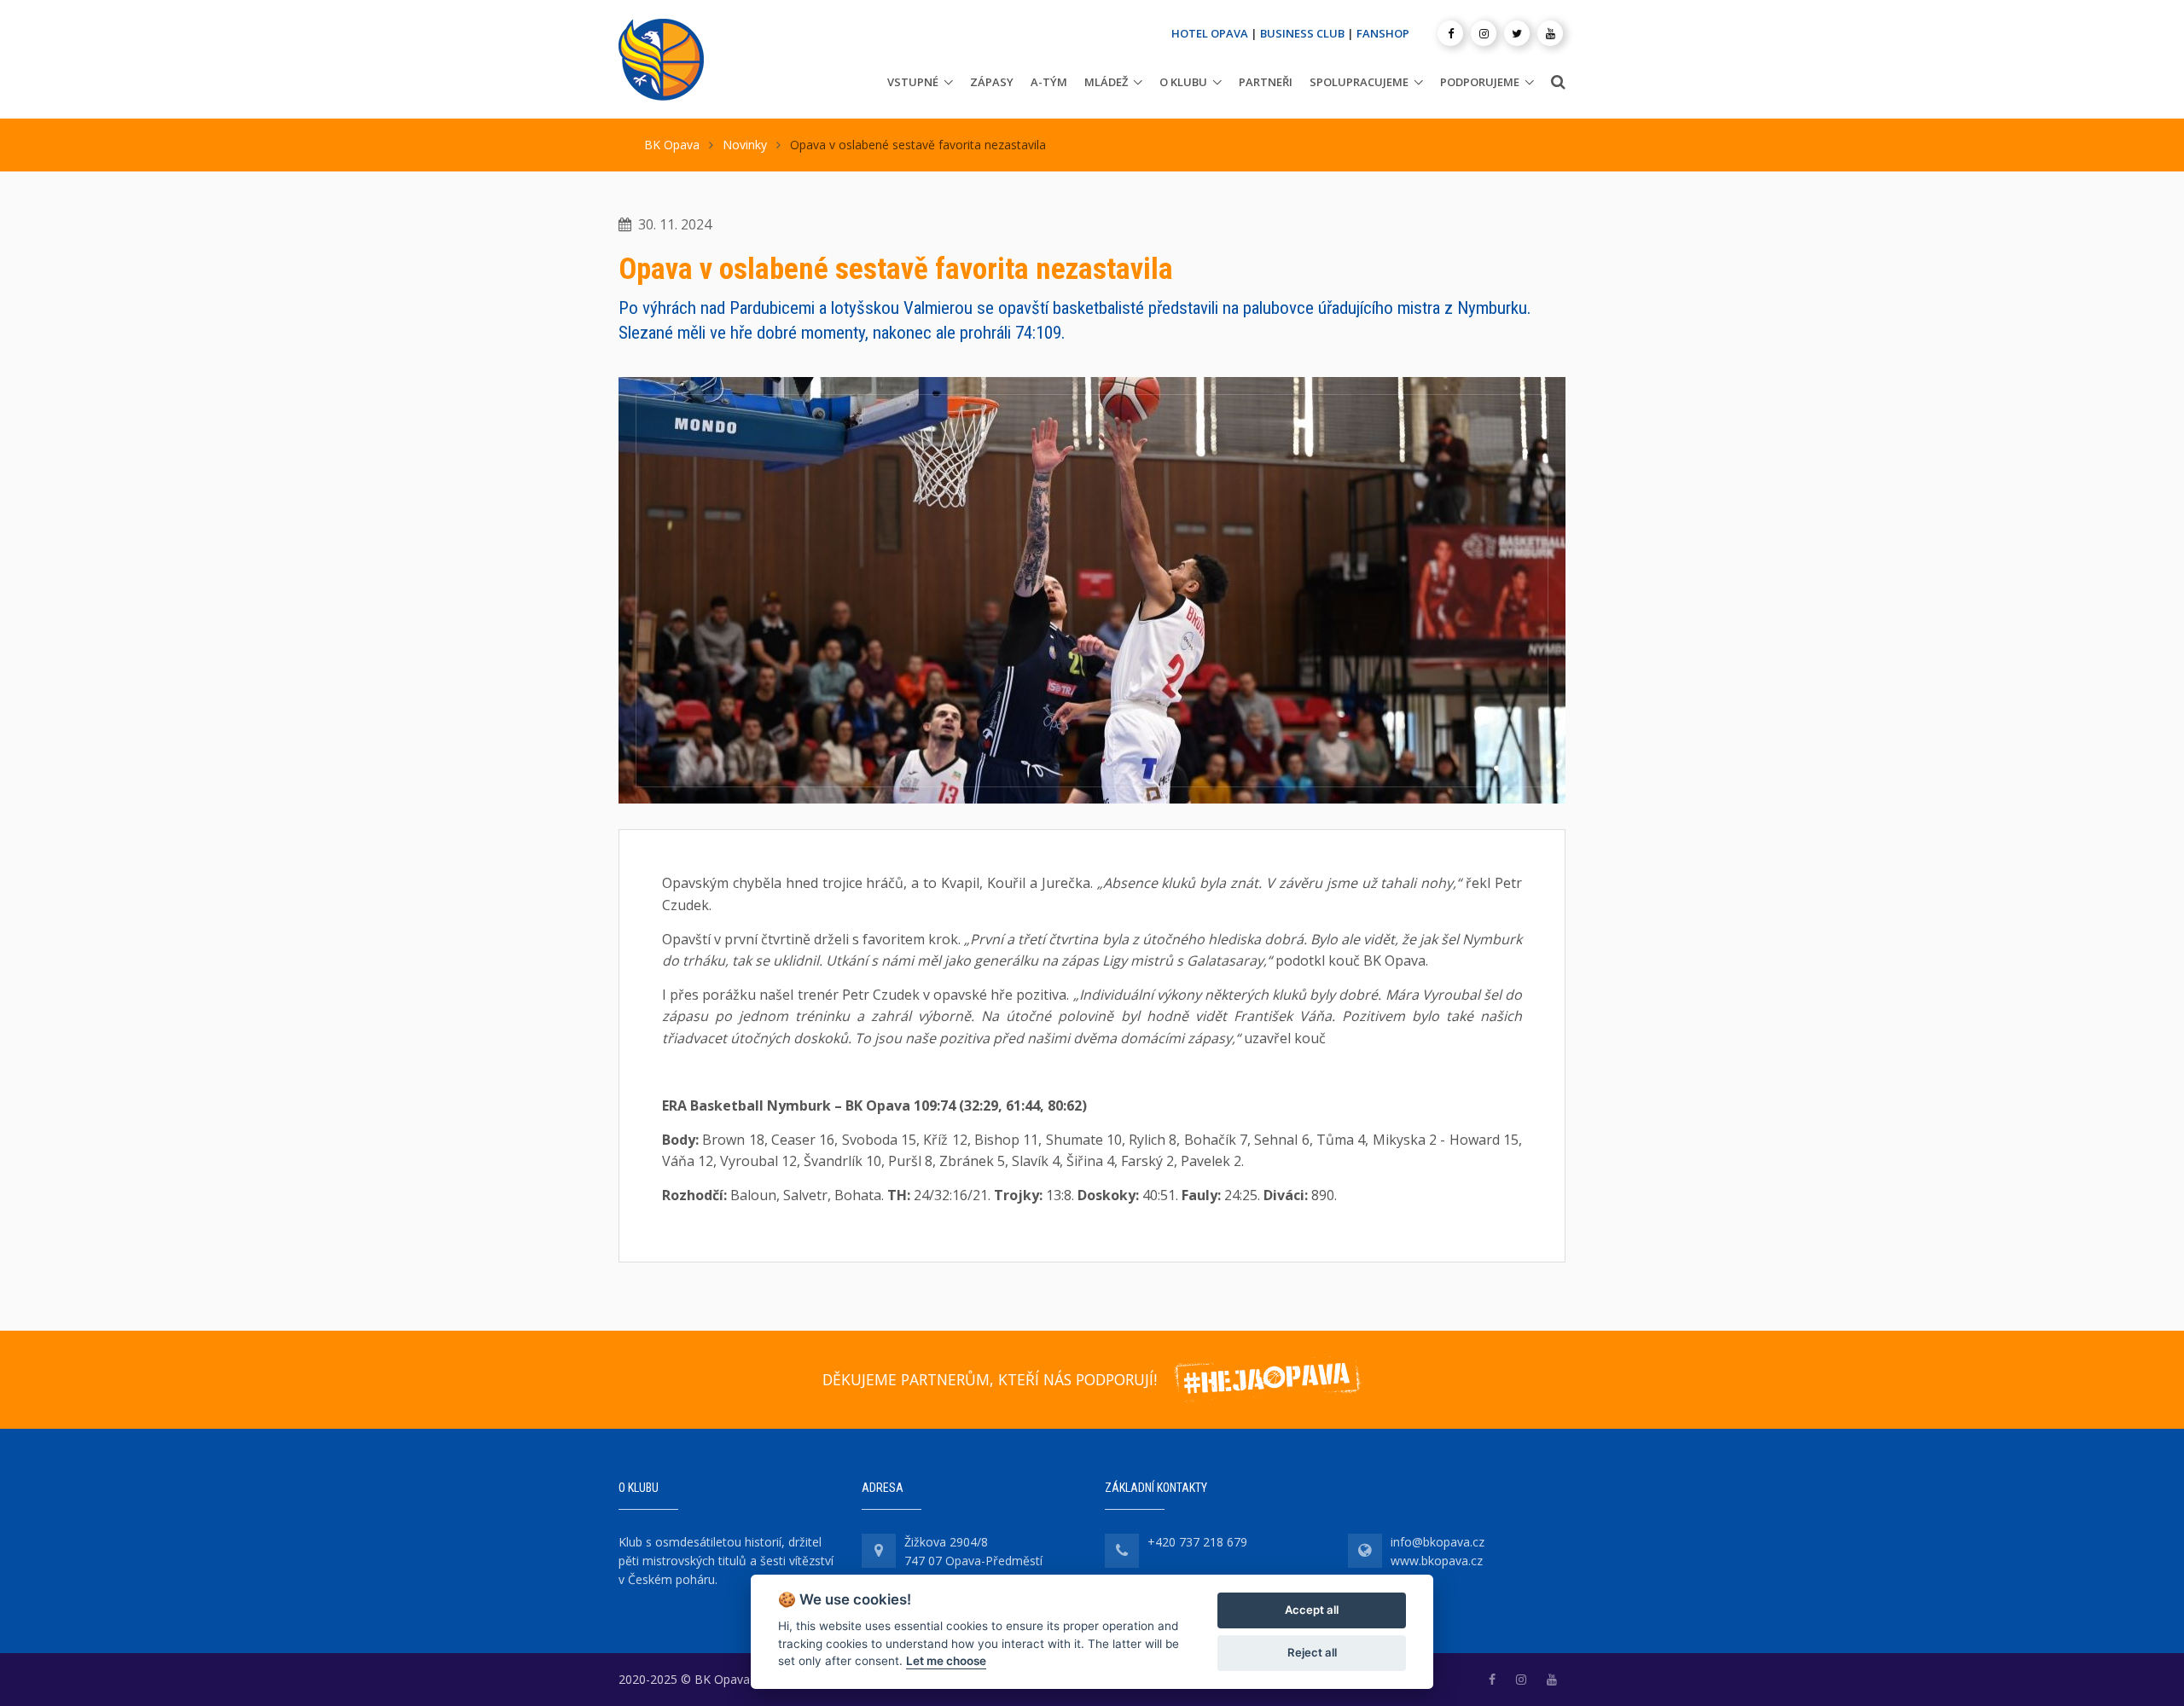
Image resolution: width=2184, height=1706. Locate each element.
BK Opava (672, 145)
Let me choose (946, 1661)
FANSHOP (1383, 33)
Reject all (1312, 1652)
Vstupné (913, 82)
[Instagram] (1484, 33)
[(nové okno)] (1492, 1679)
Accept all (1312, 1610)
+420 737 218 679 (1197, 1542)
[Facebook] (1450, 33)
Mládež (1106, 82)
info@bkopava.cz (1438, 1542)
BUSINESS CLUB (1302, 33)
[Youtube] (1550, 33)
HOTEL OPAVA (1210, 33)
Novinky (745, 145)
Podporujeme (1480, 82)
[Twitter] (1517, 33)
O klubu (1183, 82)
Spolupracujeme (1359, 82)
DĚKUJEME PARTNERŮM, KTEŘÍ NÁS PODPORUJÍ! (990, 1379)
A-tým (1049, 82)
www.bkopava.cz (1437, 1561)
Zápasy (992, 82)
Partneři (1266, 82)
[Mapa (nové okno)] (879, 1551)
